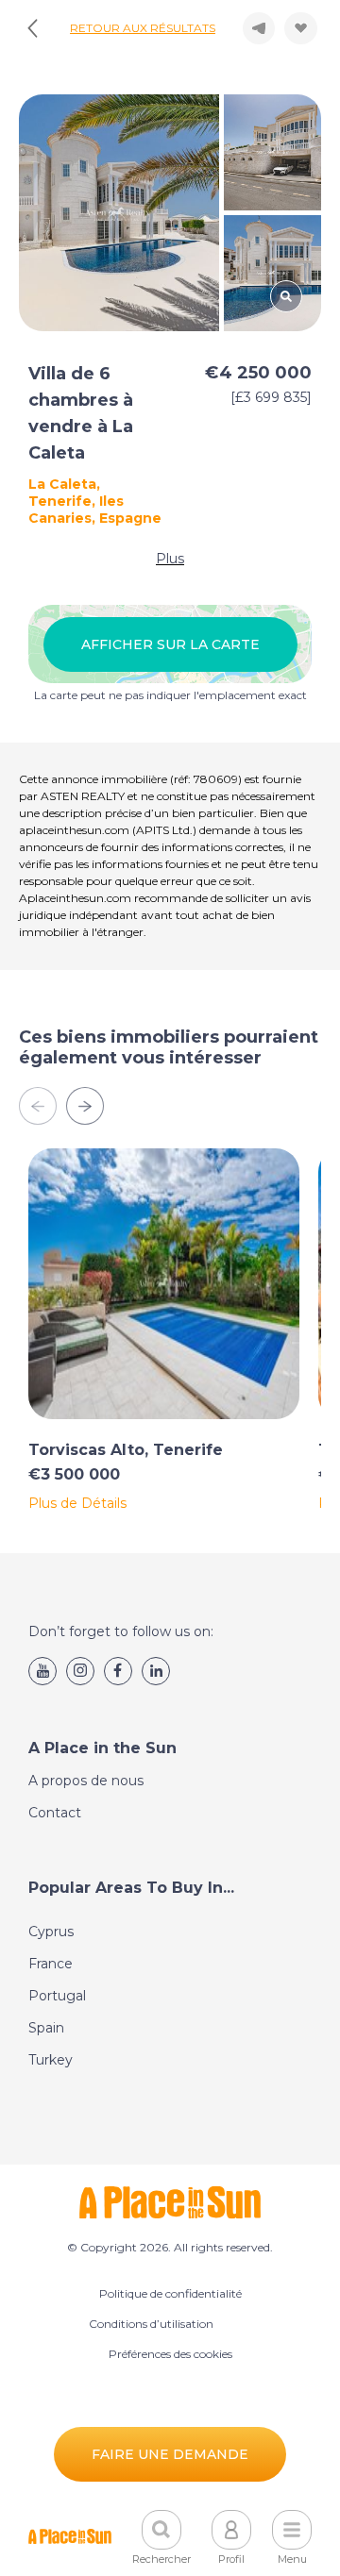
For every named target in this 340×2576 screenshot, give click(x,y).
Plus (170, 559)
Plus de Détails (77, 1503)
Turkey (51, 2060)
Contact (55, 1813)
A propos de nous (86, 1781)
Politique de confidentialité (170, 2293)
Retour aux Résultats (143, 28)
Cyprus (51, 1932)
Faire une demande (170, 2454)
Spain (46, 2028)
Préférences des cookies (170, 2354)
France (51, 1964)
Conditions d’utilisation (151, 2324)
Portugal (57, 1996)
